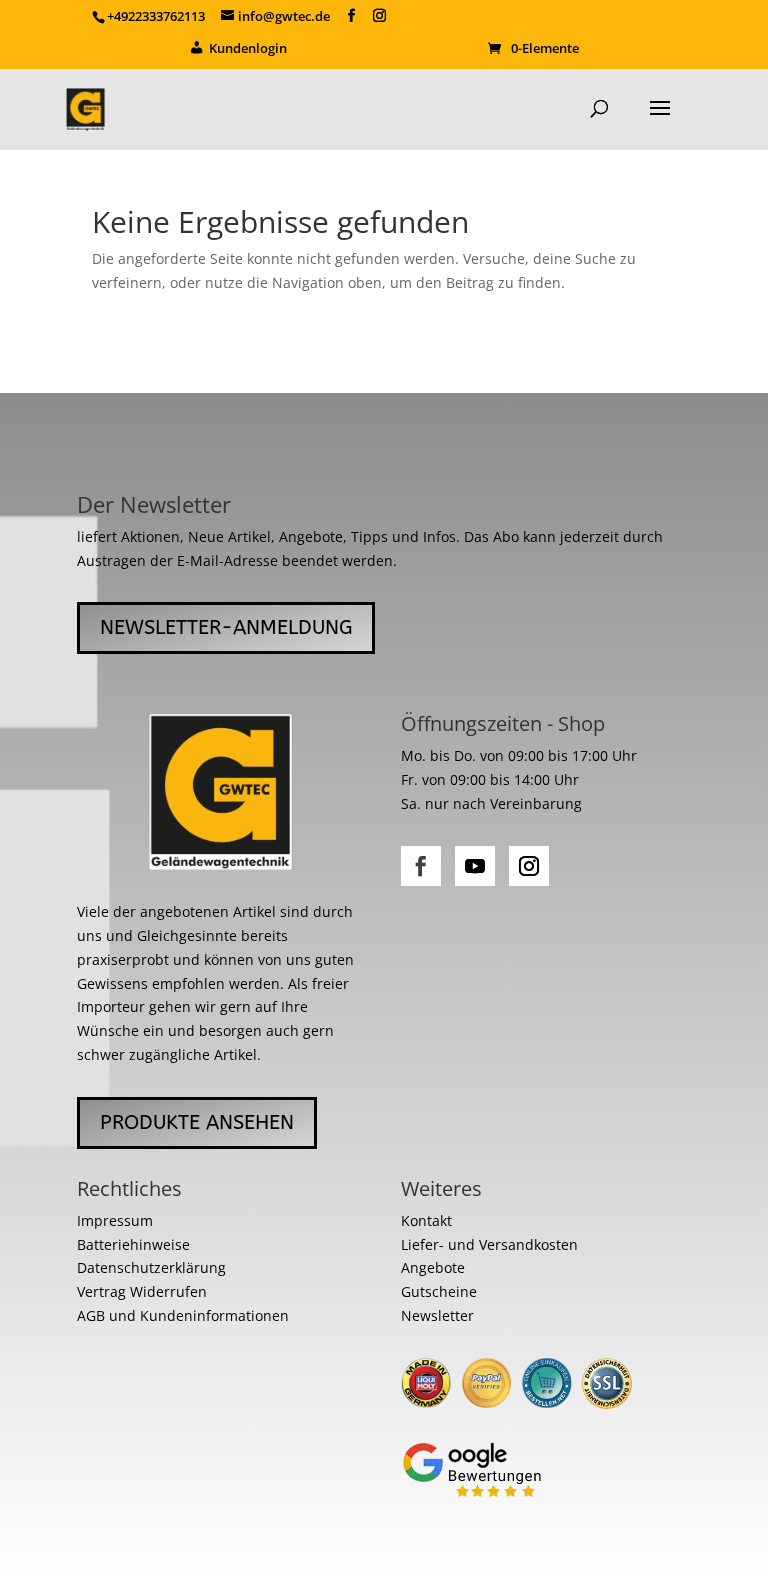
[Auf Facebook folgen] (421, 866)
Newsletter (437, 1315)
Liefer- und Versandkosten (489, 1244)
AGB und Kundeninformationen (183, 1315)
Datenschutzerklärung (151, 1267)
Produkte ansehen (197, 1122)
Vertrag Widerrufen (142, 1291)
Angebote (433, 1267)
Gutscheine (439, 1291)
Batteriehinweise (133, 1244)
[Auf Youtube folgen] (475, 866)
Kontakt (426, 1220)
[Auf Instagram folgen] (529, 866)
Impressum (115, 1220)
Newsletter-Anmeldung (226, 627)
